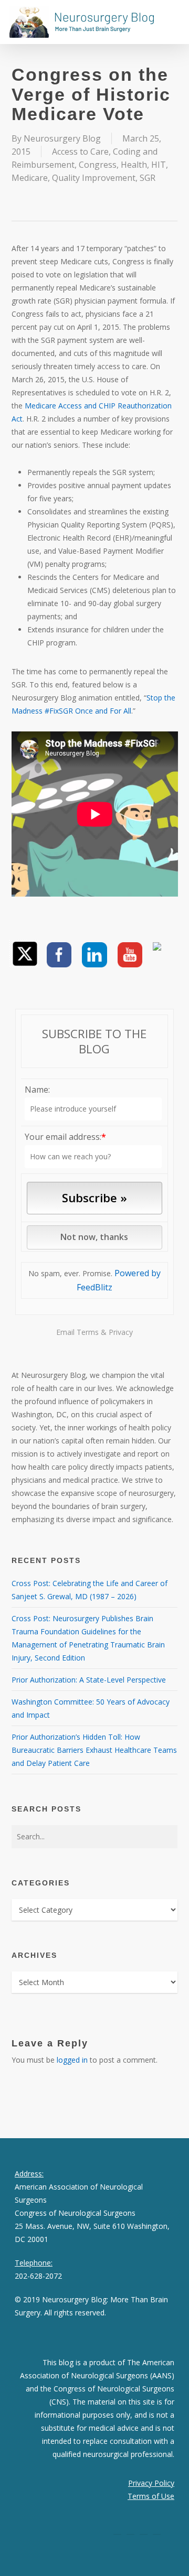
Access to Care (80, 152)
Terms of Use (151, 2496)
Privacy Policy (151, 2483)
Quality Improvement (94, 178)
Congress (98, 165)
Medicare (30, 178)
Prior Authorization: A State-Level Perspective (89, 1680)
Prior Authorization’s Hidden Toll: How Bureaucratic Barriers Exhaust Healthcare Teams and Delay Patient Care (94, 1750)
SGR (148, 178)
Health (134, 165)
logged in (72, 2060)
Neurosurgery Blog (62, 138)
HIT (159, 165)
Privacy (121, 1332)
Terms (88, 1332)
